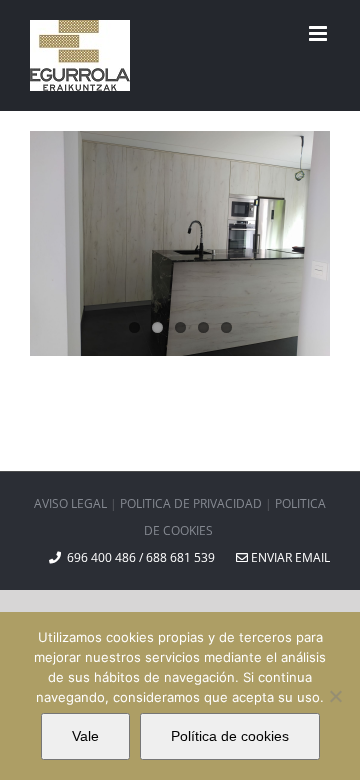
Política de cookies (230, 736)
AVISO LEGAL (70, 503)
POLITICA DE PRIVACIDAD (191, 503)
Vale (85, 736)
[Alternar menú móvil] (319, 33)
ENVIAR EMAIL (289, 557)
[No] (335, 696)
